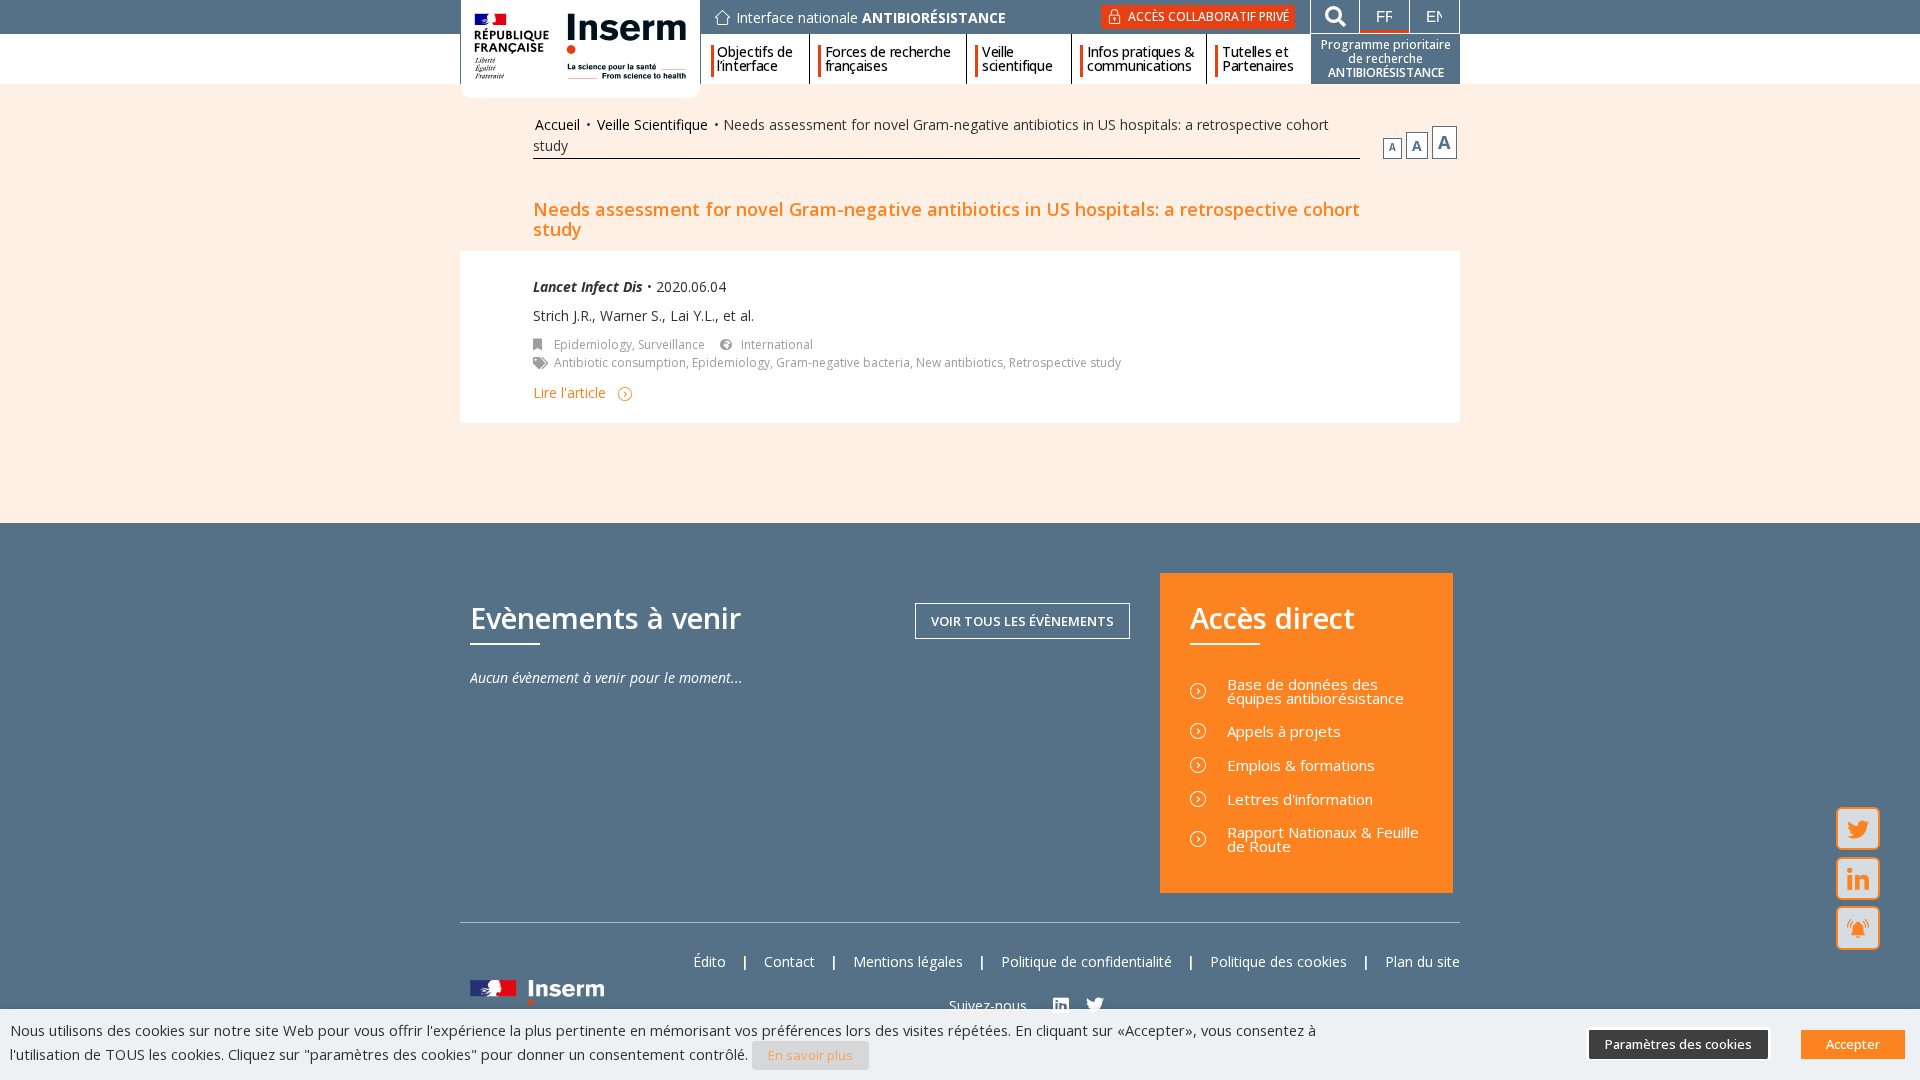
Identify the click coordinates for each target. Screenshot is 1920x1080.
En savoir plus (810, 1055)
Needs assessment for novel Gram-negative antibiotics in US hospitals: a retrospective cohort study (946, 219)
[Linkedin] (1061, 1005)
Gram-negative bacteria (843, 362)
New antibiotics (959, 362)
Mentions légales (908, 961)
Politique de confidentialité (1086, 961)
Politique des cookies (1278, 961)
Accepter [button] (1853, 1044)
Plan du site (1422, 961)
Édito (709, 961)
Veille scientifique (1017, 59)
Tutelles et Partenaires (1258, 59)
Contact (789, 961)
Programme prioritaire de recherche (1386, 58)
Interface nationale (871, 18)
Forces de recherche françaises (888, 59)
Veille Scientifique (652, 124)
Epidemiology (731, 362)
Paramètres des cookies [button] (1678, 1044)
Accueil (557, 124)
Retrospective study (1065, 362)
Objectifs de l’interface (754, 59)
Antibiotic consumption (620, 362)
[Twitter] (1095, 1005)
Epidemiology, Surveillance (629, 344)
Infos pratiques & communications (1141, 59)
